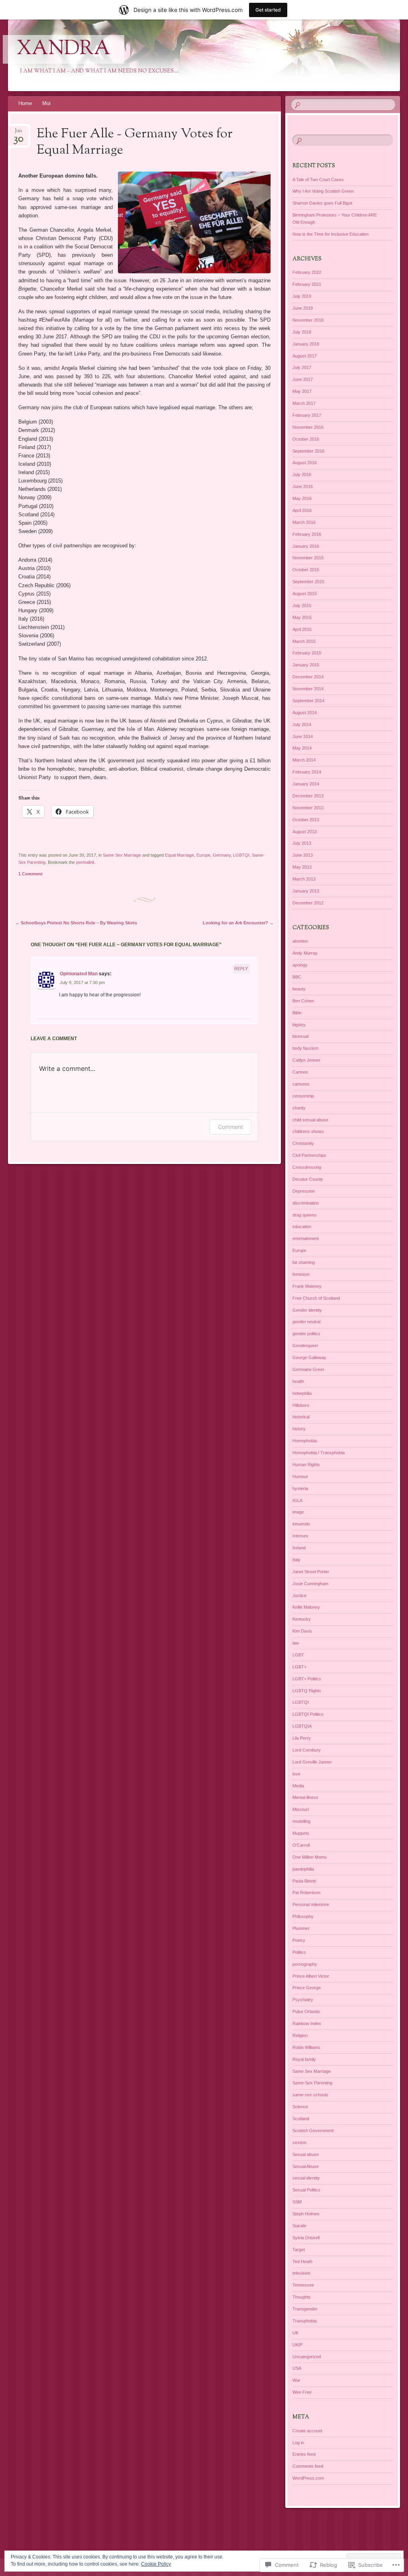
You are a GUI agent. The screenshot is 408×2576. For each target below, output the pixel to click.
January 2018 (306, 344)
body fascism (305, 1048)
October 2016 (306, 439)
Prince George (307, 1988)
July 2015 (302, 605)
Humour (300, 1476)
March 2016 (304, 522)
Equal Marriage (179, 855)
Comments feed (308, 2466)
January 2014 (306, 784)
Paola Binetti (304, 1881)
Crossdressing (307, 1167)
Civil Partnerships (309, 1155)
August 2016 (305, 463)
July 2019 (302, 296)
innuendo (301, 1524)
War (296, 2380)
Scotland (301, 2119)
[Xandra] (171, 55)
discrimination (306, 1203)
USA (297, 2368)
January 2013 (306, 891)
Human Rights (306, 1465)
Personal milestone (311, 1904)
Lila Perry (302, 1738)
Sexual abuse (306, 2154)
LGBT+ (299, 1667)
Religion (300, 2035)
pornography (305, 1964)
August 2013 (305, 832)
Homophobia (305, 1441)
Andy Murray (305, 953)
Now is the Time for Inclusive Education (331, 234)
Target (299, 2250)
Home (25, 103)
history (299, 1429)
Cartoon (300, 1072)
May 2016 (302, 498)
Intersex (300, 1536)
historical (301, 1417)
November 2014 (308, 689)
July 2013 (302, 843)
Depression (304, 1191)
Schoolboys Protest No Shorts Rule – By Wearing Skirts (76, 923)
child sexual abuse (310, 1120)
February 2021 (307, 284)
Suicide (299, 2226)
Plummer (301, 1928)
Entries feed (304, 2454)
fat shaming (304, 1262)
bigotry (299, 1025)
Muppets (301, 1833)
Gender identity (307, 1310)
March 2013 (304, 879)
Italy (296, 1560)
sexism (299, 2142)
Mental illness (305, 1797)
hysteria (300, 1488)
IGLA (297, 1500)
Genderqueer (305, 1346)
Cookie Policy (156, 2564)
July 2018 (302, 332)
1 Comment (30, 874)
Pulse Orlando (306, 2012)
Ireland (299, 1548)
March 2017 (304, 403)
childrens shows (308, 1131)
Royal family (304, 2059)
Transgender (305, 2309)
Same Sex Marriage (122, 855)
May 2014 (302, 748)
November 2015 (308, 558)
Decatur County (308, 1179)
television (301, 2273)
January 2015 (306, 665)
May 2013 (302, 867)
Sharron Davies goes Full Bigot (322, 203)
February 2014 (307, 772)
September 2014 (308, 701)
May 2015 (302, 617)
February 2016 (307, 534)
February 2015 (307, 653)
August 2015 (305, 594)
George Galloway (309, 1357)
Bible (297, 1013)
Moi (46, 103)
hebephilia (302, 1393)
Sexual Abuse (306, 2166)
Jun (19, 133)
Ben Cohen (303, 1001)
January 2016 (306, 546)
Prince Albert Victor (311, 1976)
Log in (298, 2443)
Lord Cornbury (307, 1750)
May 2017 (302, 391)
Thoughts (302, 2297)
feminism (301, 1274)
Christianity (303, 1143)
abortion (300, 941)
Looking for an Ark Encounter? (238, 923)
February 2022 (307, 272)
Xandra (64, 49)
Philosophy (303, 1916)
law (296, 1643)
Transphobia (305, 2321)
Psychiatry (303, 2000)
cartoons (301, 1084)
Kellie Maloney (306, 1607)
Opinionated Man (79, 974)
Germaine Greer (308, 1369)
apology (300, 965)
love (296, 1774)
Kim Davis (302, 1631)
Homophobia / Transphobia (319, 1453)
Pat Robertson (306, 1892)
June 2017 (303, 379)
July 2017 (302, 367)
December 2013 (308, 796)
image (298, 1512)
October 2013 (306, 820)
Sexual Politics (306, 2190)
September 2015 (308, 582)
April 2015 (302, 629)
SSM (297, 2202)
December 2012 (308, 903)
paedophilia (303, 1869)
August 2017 (305, 356)
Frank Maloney (307, 1286)
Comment (230, 1127)
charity (299, 1108)
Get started (268, 10)
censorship (303, 1096)
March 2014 (304, 760)
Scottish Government (313, 2131)
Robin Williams (306, 2047)
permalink (85, 862)
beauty (299, 989)
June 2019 (303, 308)
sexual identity (306, 2178)
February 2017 (307, 415)
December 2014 (308, 677)
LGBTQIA (302, 1726)
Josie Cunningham (310, 1584)
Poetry (299, 1940)
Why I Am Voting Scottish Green (323, 191)
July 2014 (302, 725)
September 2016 (308, 451)
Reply (241, 969)
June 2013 (303, 855)
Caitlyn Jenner (306, 1060)
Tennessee (303, 2285)
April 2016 (302, 510)
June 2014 (303, 736)
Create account (307, 2431)
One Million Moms (310, 1857)
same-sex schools (310, 2095)
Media (298, 1786)
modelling (301, 1821)
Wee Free (302, 2392)
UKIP (297, 2345)
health (298, 1381)
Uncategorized (307, 2357)
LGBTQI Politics (308, 1714)
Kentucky (302, 1619)
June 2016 (303, 486)
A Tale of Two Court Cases (318, 180)
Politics (299, 1952)
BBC (297, 977)
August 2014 (305, 713)
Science (300, 2107)
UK (295, 2333)
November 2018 (308, 320)
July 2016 (302, 475)
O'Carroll (301, 1845)
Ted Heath (302, 2262)
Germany (222, 855)
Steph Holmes (306, 2214)
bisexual (300, 1036)
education (302, 1226)
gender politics (306, 1334)
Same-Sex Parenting (312, 2083)
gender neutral (306, 1322)
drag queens (305, 1215)
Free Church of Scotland (316, 1298)
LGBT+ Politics (307, 1679)
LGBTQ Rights (307, 1691)
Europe (203, 855)
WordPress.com (308, 2478)
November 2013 (308, 808)
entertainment (306, 1238)
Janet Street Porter (311, 1572)
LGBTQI (241, 855)
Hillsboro (301, 1405)
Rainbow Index (307, 2023)
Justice (299, 1596)
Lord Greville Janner (312, 1762)
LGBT (298, 1655)
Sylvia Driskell (306, 2238)
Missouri (301, 1809)
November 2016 (308, 427)
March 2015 (304, 641)
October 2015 (306, 570)
